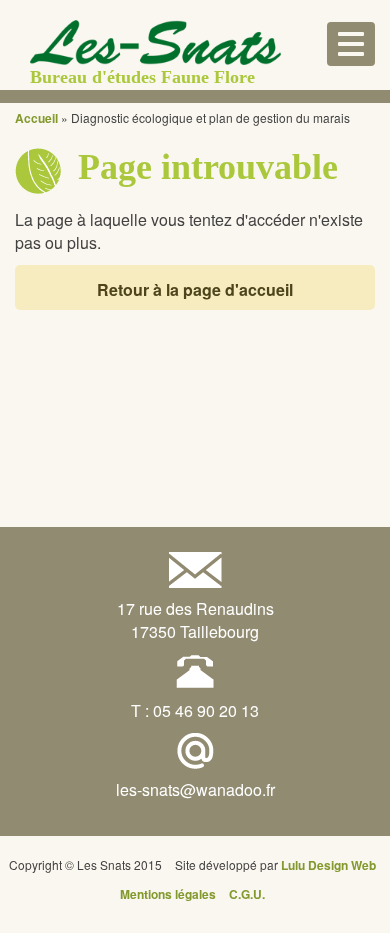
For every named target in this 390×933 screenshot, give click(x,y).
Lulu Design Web (328, 865)
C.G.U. (247, 894)
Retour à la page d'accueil (195, 289)
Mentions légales (168, 894)
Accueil (36, 118)
